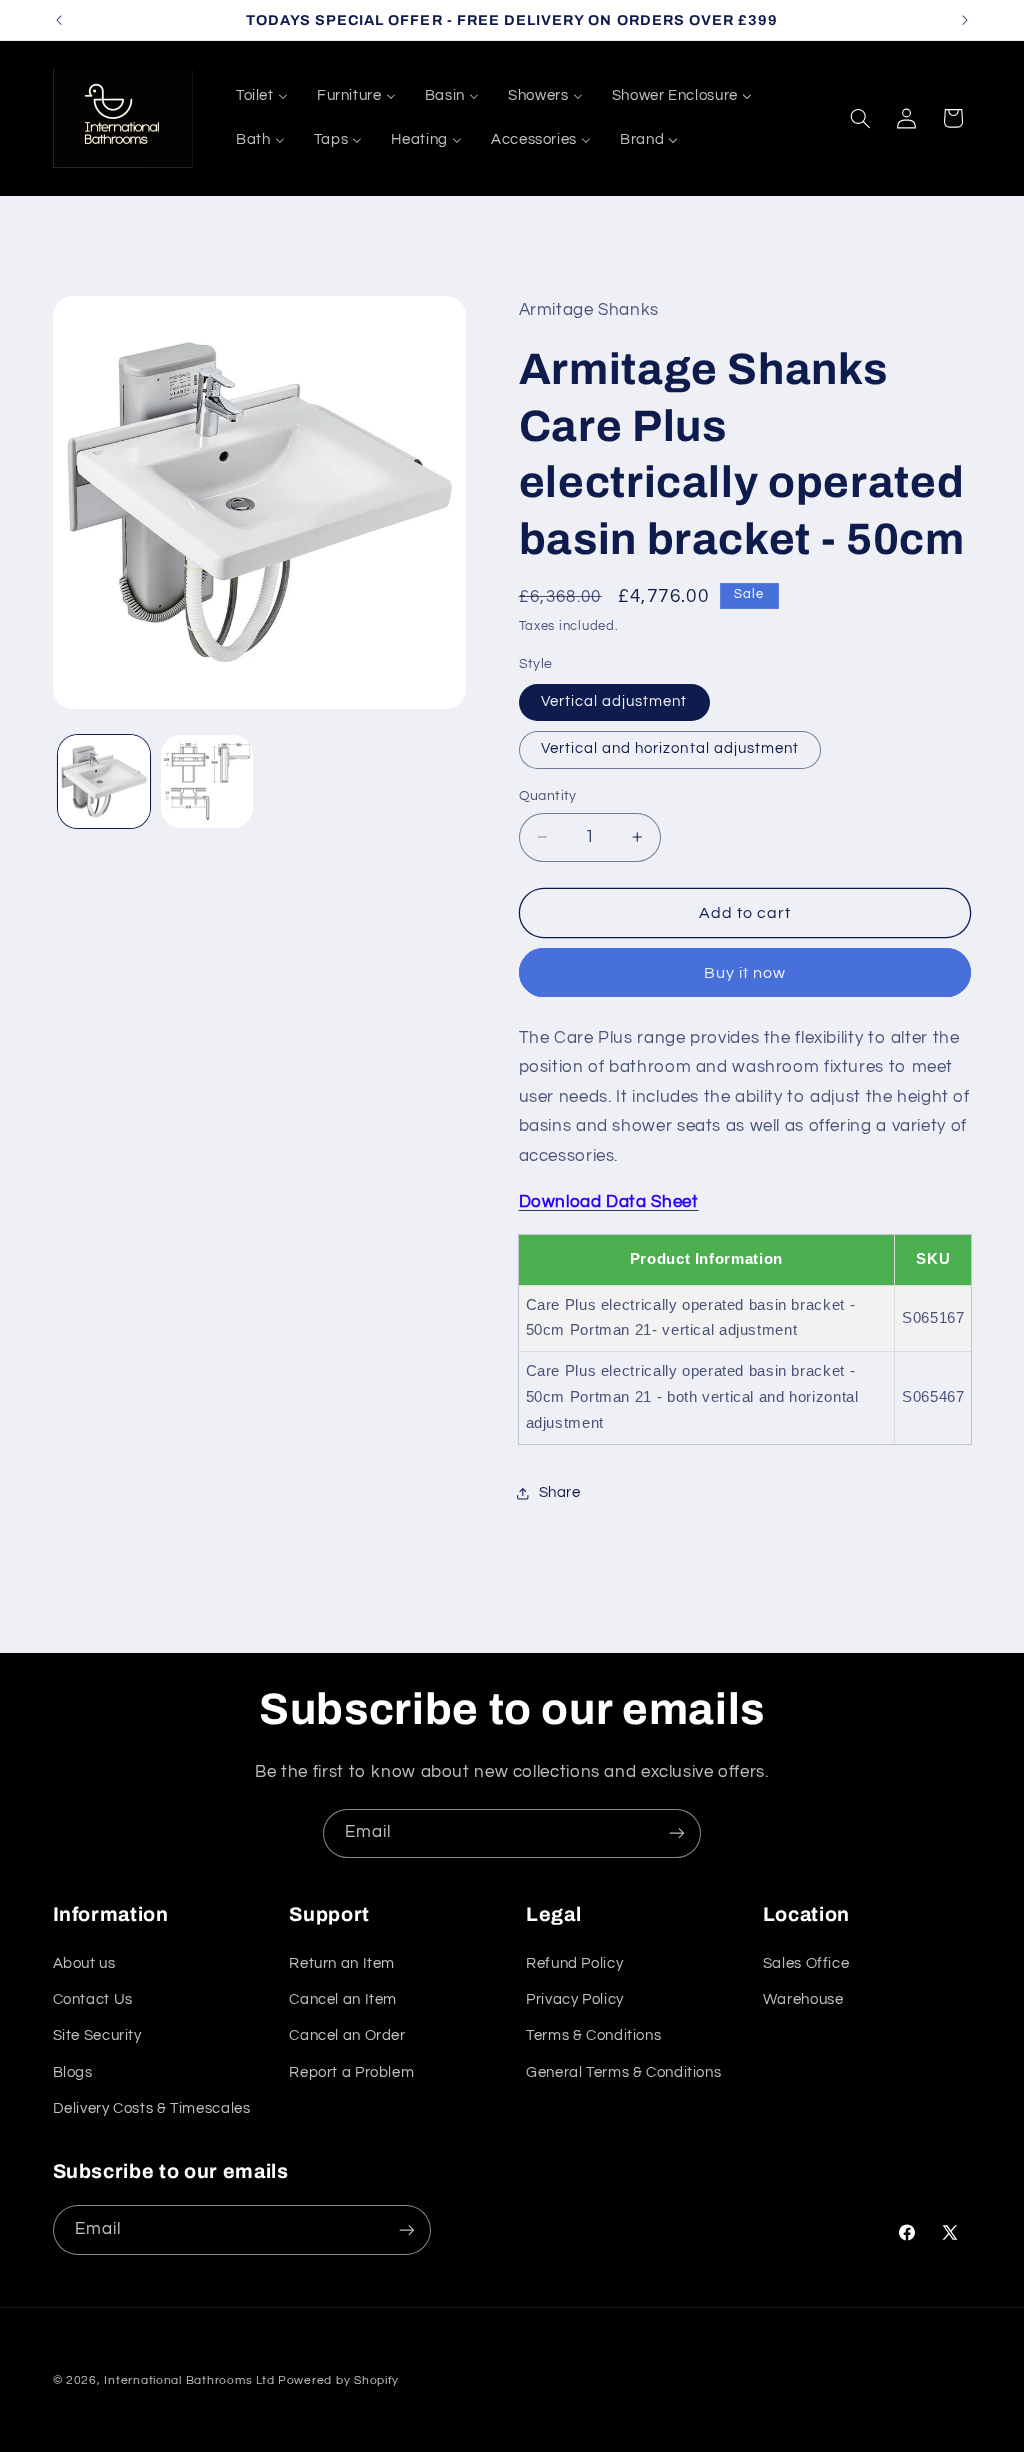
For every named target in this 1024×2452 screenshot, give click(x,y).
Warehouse (803, 1999)
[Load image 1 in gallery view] (104, 781)
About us (84, 1963)
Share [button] (560, 1492)
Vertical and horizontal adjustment (670, 748)
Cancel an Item (343, 1999)
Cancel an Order (347, 2035)
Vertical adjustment (614, 701)
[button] (860, 118)
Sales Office (806, 1963)
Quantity (548, 796)
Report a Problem (351, 2072)
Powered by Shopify (338, 2380)
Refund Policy (574, 1963)
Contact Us (93, 1999)
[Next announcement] (965, 20)
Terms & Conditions (593, 2035)
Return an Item (342, 1963)
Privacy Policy (575, 1999)
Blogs (73, 2072)
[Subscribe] (677, 1833)
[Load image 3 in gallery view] (207, 781)
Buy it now (745, 973)
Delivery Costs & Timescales (152, 2108)
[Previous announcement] (59, 20)
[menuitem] (261, 96)
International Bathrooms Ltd (189, 2380)
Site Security (97, 2035)
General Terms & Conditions (623, 2072)
